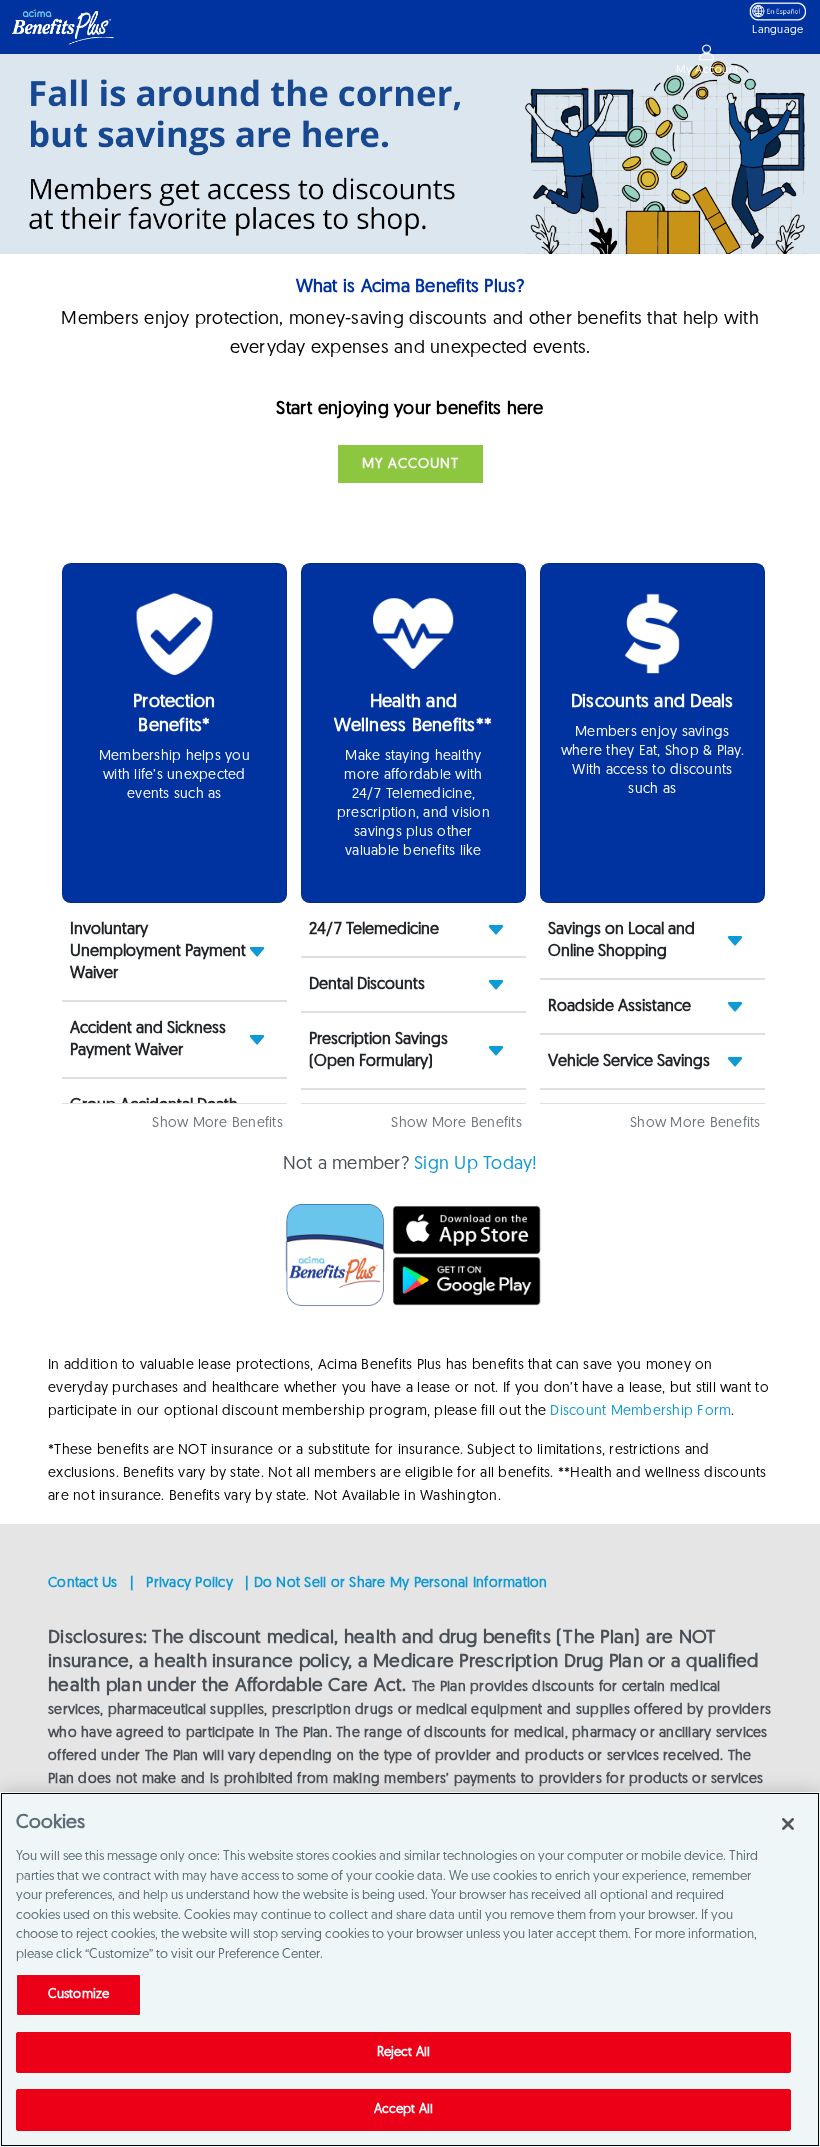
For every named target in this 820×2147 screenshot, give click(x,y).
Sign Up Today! (476, 1165)
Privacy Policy (189, 1583)
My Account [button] (707, 70)
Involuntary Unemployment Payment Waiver (158, 952)
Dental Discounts (367, 985)
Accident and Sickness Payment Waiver (148, 1040)
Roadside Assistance (619, 1007)
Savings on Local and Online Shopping (621, 941)
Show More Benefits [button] (217, 1123)
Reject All (403, 2052)
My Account (410, 464)
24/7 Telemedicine (374, 930)
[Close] (788, 1824)
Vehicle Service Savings (629, 1062)
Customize (78, 1994)
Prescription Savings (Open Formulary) (378, 1051)
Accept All (403, 2109)
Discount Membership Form (640, 1411)
